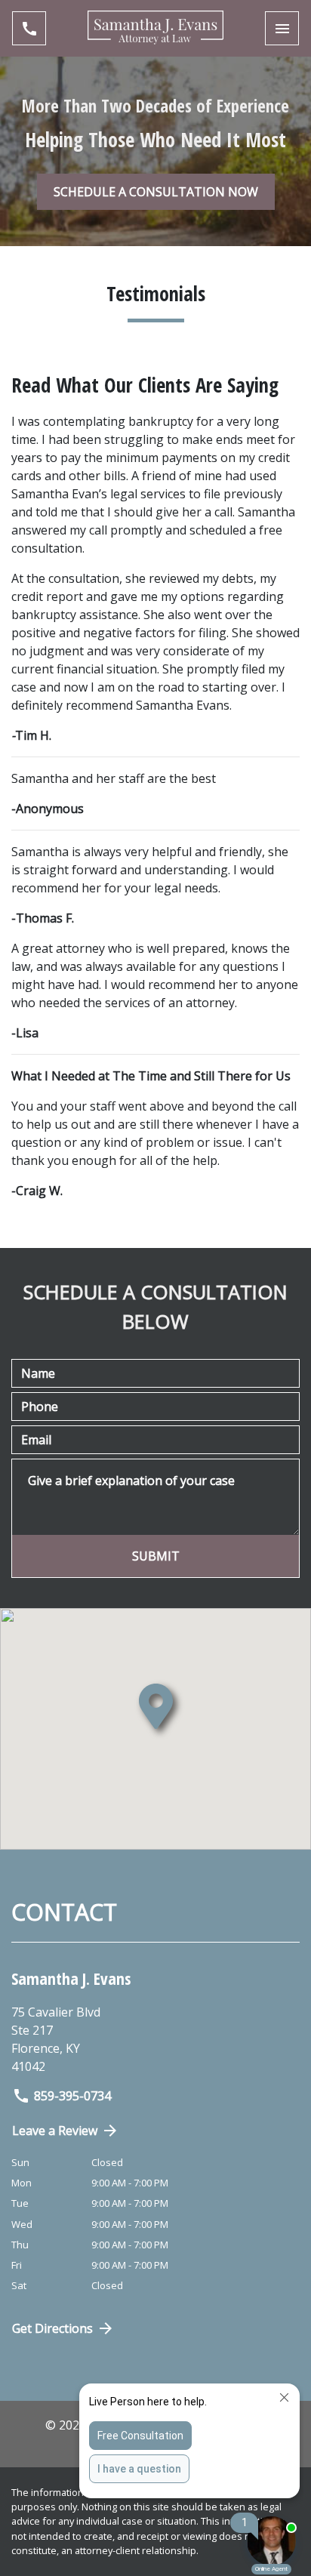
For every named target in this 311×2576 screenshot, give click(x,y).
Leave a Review (55, 2131)
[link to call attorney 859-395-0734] (29, 28)
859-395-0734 (72, 2096)
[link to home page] (155, 28)
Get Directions (52, 2328)
